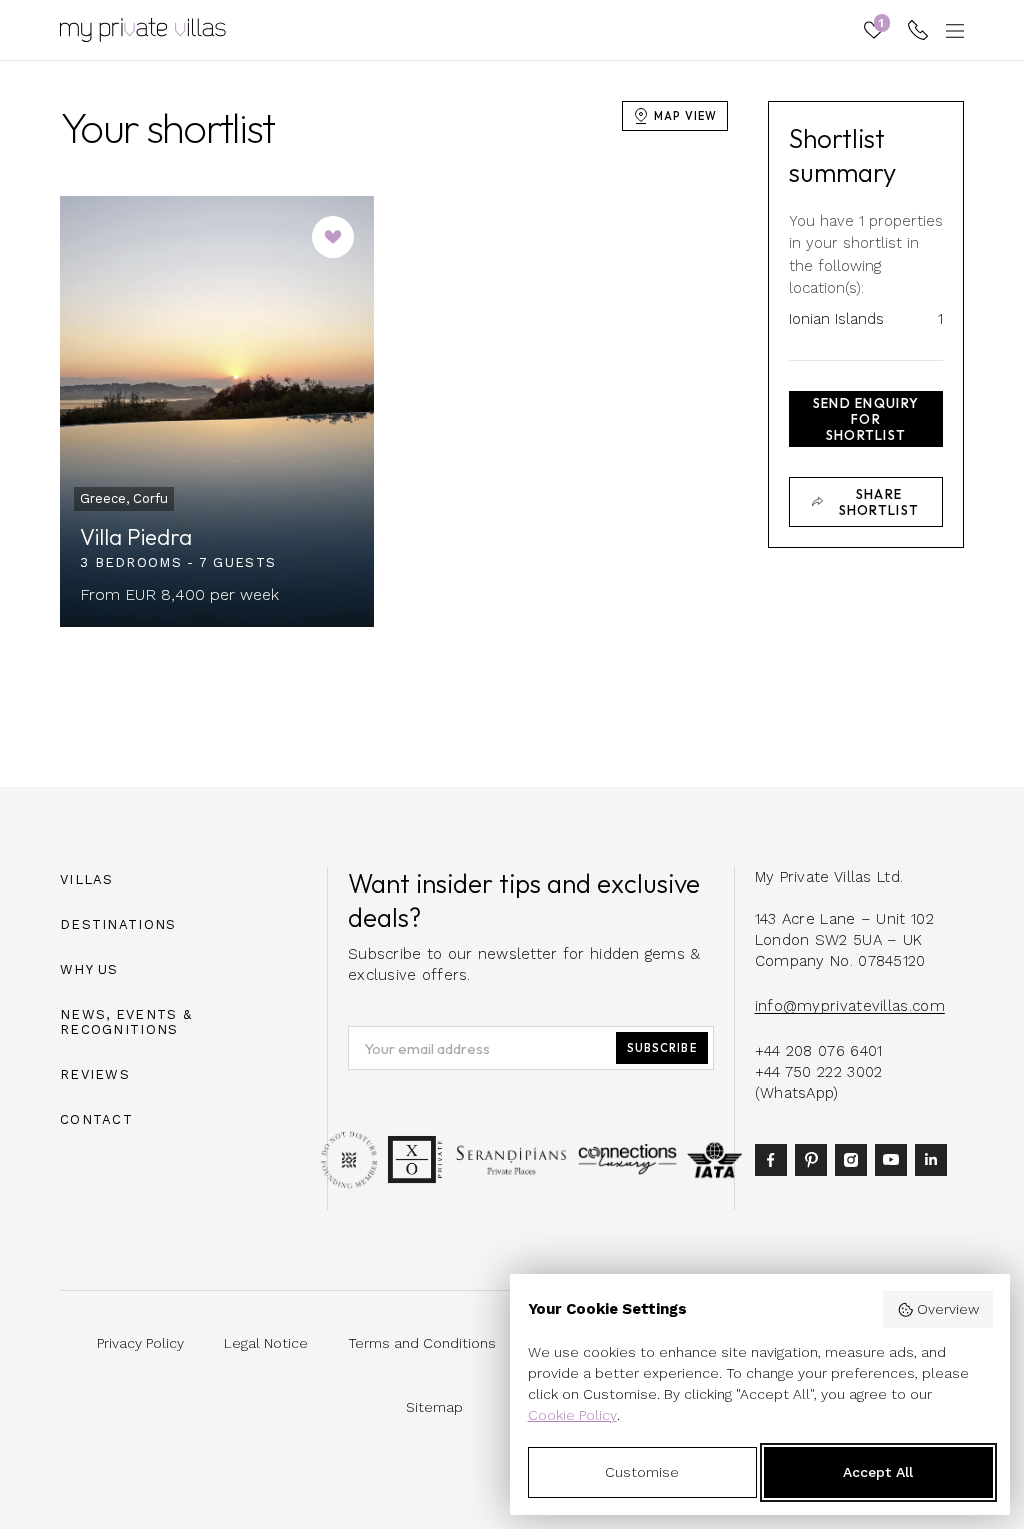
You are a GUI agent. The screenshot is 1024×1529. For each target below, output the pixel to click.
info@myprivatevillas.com (850, 1006)
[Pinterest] (815, 1158)
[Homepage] (143, 30)
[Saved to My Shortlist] (333, 237)
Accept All (878, 1472)
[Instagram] (855, 1158)
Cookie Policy (572, 1415)
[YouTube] (895, 1158)
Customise (642, 1472)
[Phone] (918, 30)
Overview (948, 1309)
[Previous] (98, 411)
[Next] (336, 411)
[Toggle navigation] (952, 30)
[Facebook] (775, 1158)
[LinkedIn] (935, 1158)
